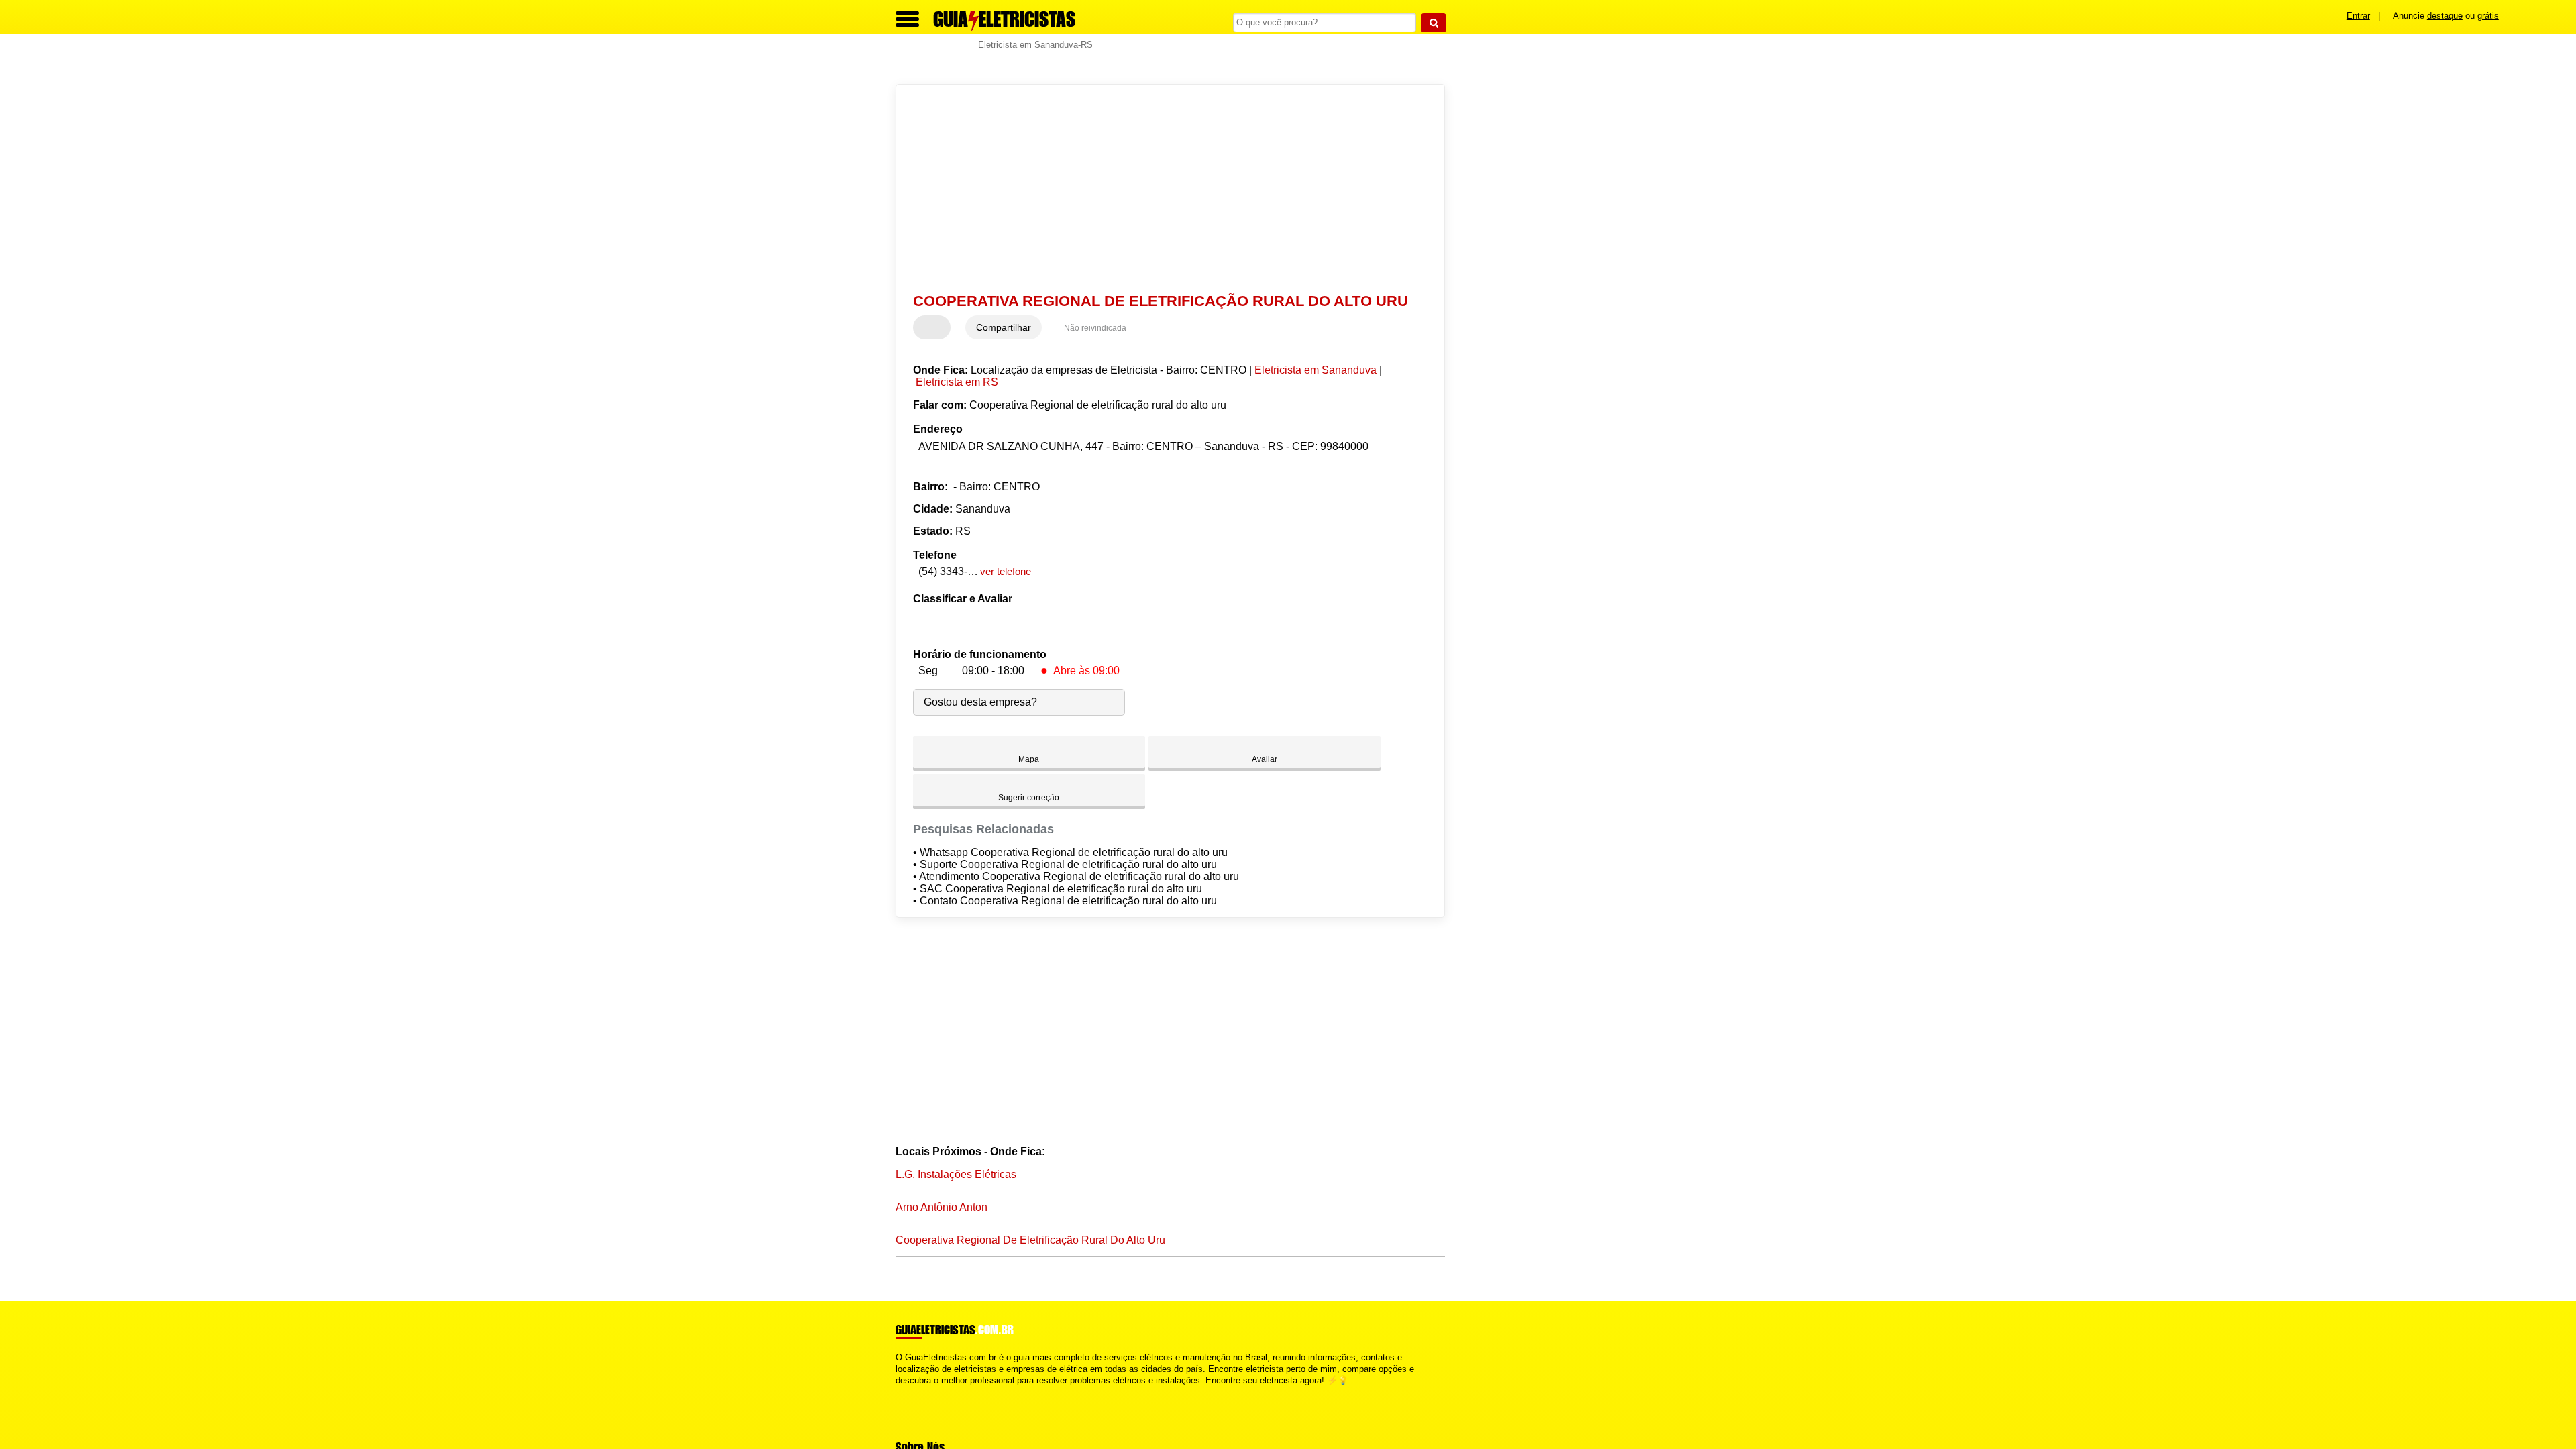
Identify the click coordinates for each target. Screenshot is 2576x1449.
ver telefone (1006, 571)
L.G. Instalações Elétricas (956, 1174)
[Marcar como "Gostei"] (925, 327)
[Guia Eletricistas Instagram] (911, 1392)
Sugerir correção (1029, 798)
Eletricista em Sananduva (1316, 370)
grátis (2488, 16)
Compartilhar (1004, 327)
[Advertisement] (1164, 189)
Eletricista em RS (957, 382)
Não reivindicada (1095, 328)
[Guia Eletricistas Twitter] (905, 1392)
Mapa (1029, 759)
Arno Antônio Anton (942, 1207)
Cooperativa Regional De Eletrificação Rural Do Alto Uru (1030, 1240)
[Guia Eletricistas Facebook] (899, 1392)
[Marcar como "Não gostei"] (942, 327)
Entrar (2358, 16)
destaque (2445, 16)
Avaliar (1265, 759)
